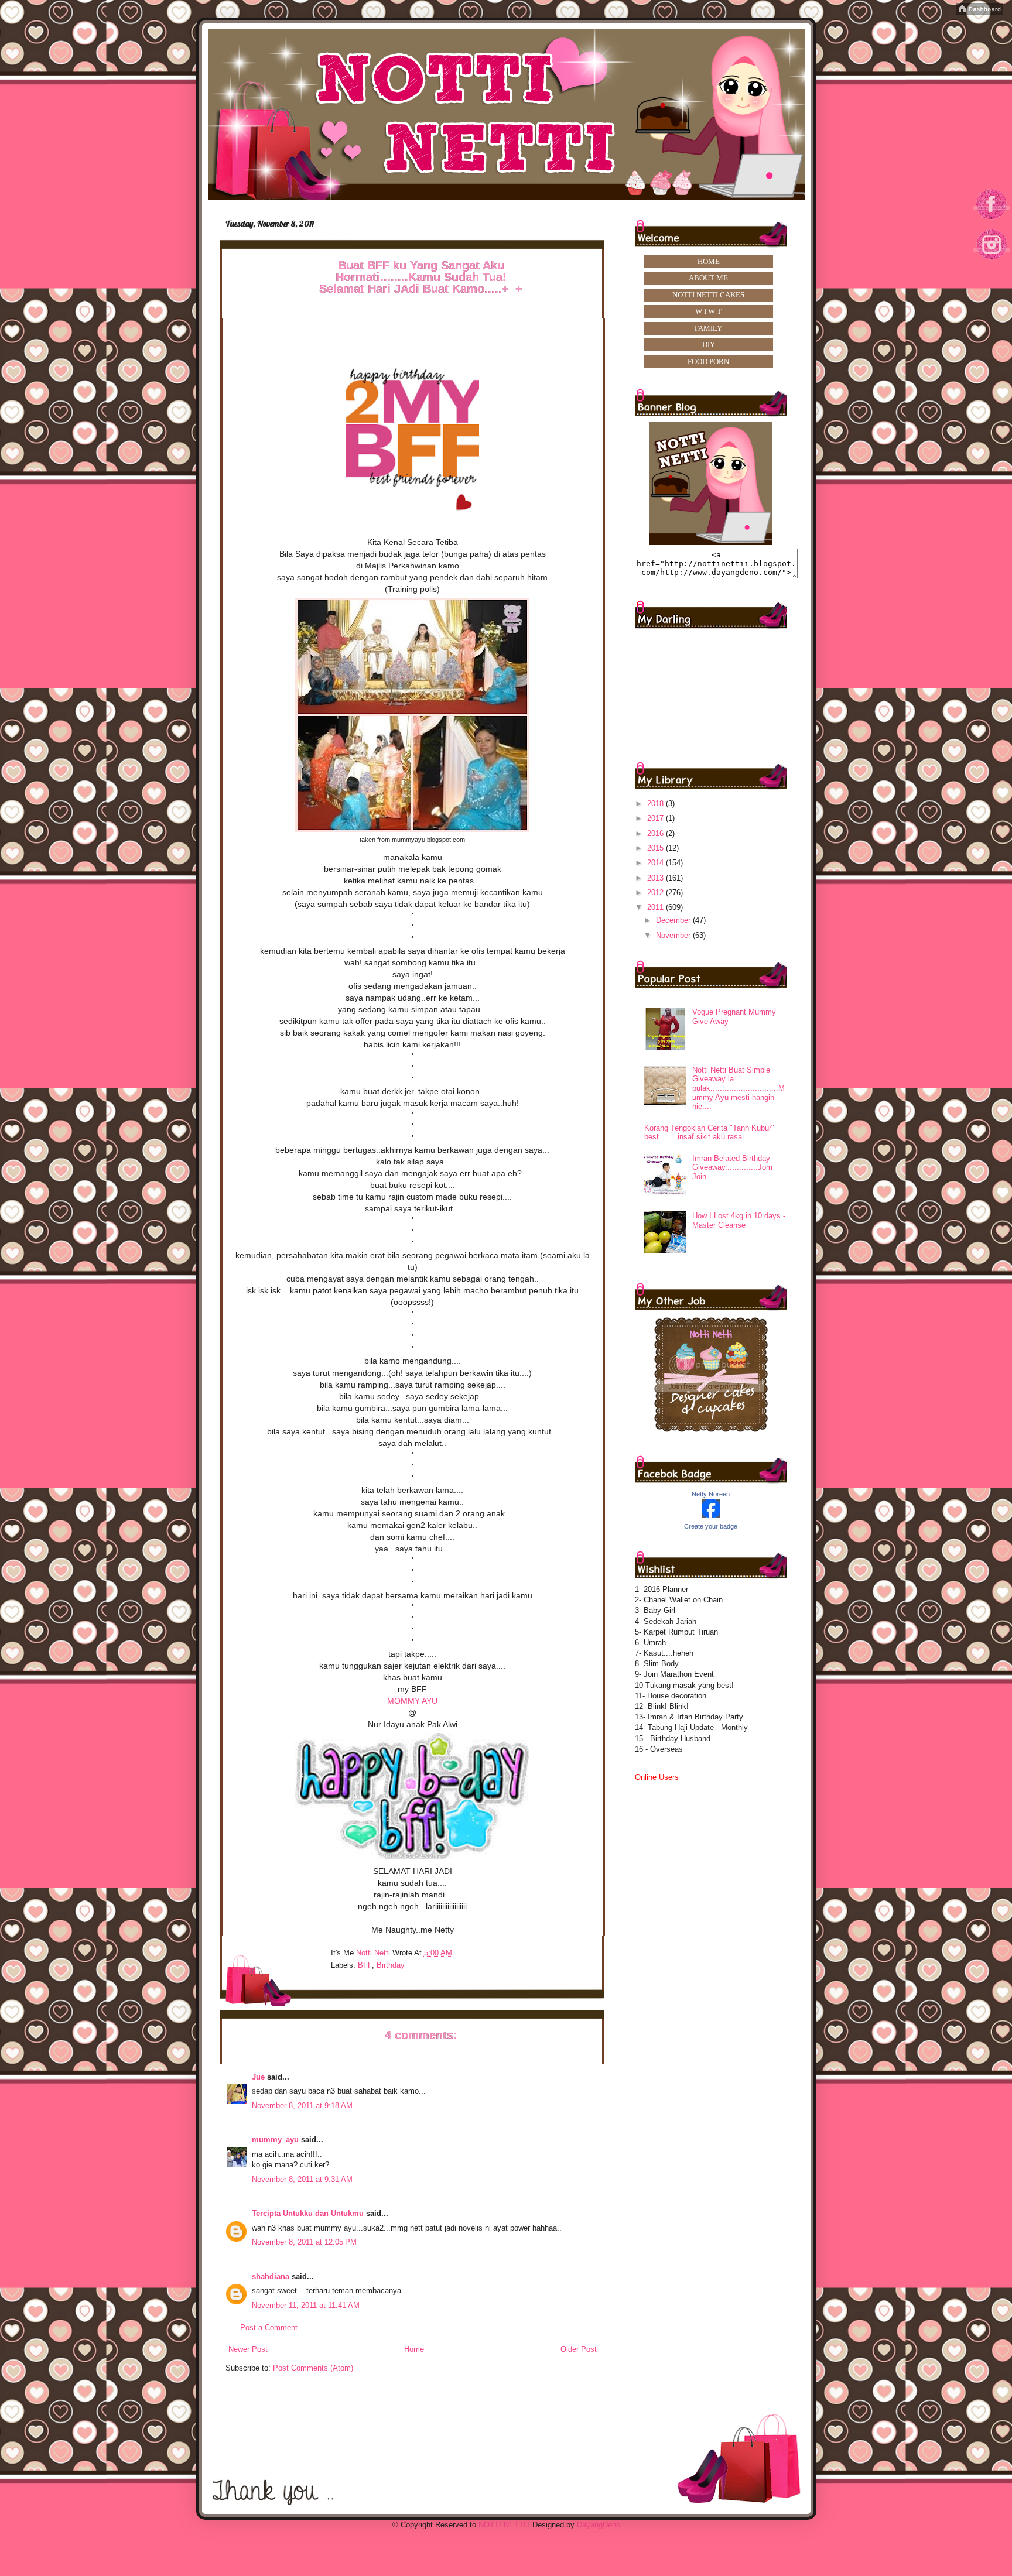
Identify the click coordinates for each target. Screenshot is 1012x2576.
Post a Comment (269, 2327)
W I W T (708, 311)
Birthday (391, 1965)
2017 (657, 818)
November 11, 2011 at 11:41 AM (306, 2305)
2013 (657, 878)
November (674, 935)
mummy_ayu (275, 2140)
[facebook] (992, 219)
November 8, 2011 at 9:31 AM (302, 2179)
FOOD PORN (708, 362)
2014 (657, 863)
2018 (657, 804)
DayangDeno (599, 2525)
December (674, 920)
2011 (657, 907)
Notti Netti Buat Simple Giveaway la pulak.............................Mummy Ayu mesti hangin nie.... (739, 1088)
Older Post (579, 2349)
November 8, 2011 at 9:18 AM (302, 2106)
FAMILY (708, 328)
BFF (365, 1965)
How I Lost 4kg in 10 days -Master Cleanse (739, 1220)
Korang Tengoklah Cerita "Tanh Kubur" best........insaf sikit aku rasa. (709, 1133)
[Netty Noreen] (711, 1515)
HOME (709, 261)
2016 (657, 833)
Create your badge (711, 1526)
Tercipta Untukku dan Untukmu (308, 2213)
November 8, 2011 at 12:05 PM (304, 2242)
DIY (709, 345)
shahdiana (271, 2277)
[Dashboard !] (979, 12)
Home (414, 2349)
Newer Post (248, 2349)
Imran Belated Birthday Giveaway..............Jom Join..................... (732, 1167)
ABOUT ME (708, 278)
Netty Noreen (711, 1494)
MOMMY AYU (412, 1701)
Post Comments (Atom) (313, 2368)
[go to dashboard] (992, 264)
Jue (259, 2077)
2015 (657, 848)
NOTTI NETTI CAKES (708, 295)
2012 (657, 893)
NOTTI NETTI (502, 2525)
